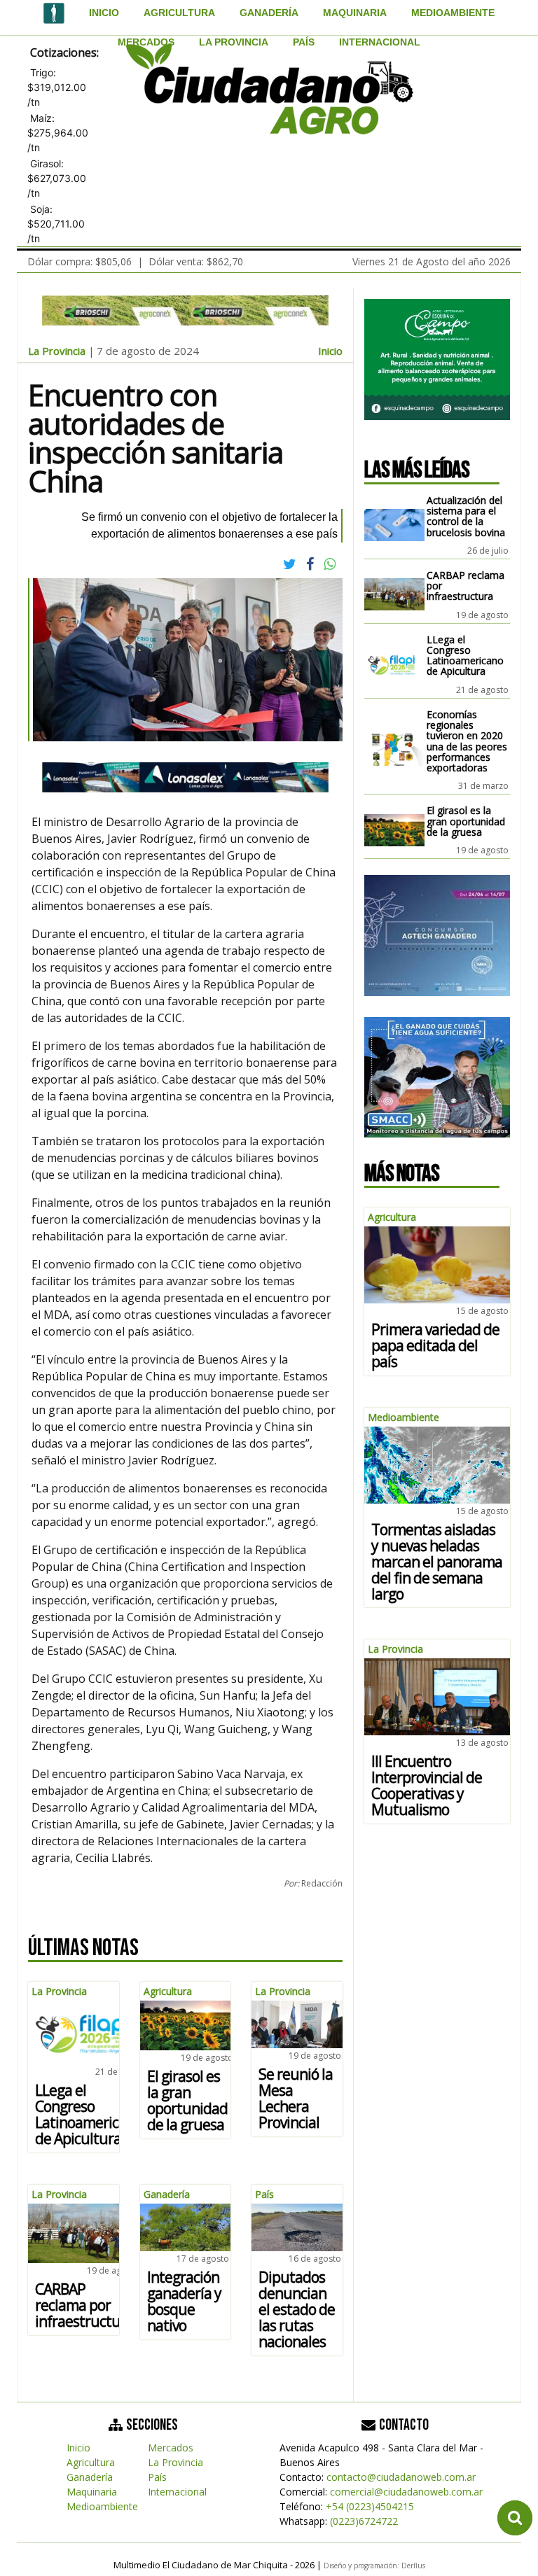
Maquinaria (355, 13)
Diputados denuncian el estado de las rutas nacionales (297, 2309)
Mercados (146, 42)
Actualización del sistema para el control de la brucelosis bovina (466, 516)
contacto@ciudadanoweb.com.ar (401, 2477)
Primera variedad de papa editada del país (435, 1345)
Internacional (380, 42)
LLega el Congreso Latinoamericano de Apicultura (89, 2114)
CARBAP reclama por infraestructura (84, 2305)
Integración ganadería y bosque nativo (184, 2301)
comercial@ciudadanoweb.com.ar (406, 2492)
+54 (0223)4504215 (370, 2506)
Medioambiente (453, 13)
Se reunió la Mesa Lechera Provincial (296, 2098)
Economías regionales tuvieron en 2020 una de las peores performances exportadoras (467, 741)
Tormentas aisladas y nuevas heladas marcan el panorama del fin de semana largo (437, 1562)
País (304, 42)
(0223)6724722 (364, 2521)
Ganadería (269, 13)
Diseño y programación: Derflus (374, 2565)
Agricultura (179, 13)
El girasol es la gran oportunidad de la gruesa (187, 2100)
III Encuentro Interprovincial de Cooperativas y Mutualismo (427, 1785)
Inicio (104, 13)
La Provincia (234, 42)
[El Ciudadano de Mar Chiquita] (54, 15)
